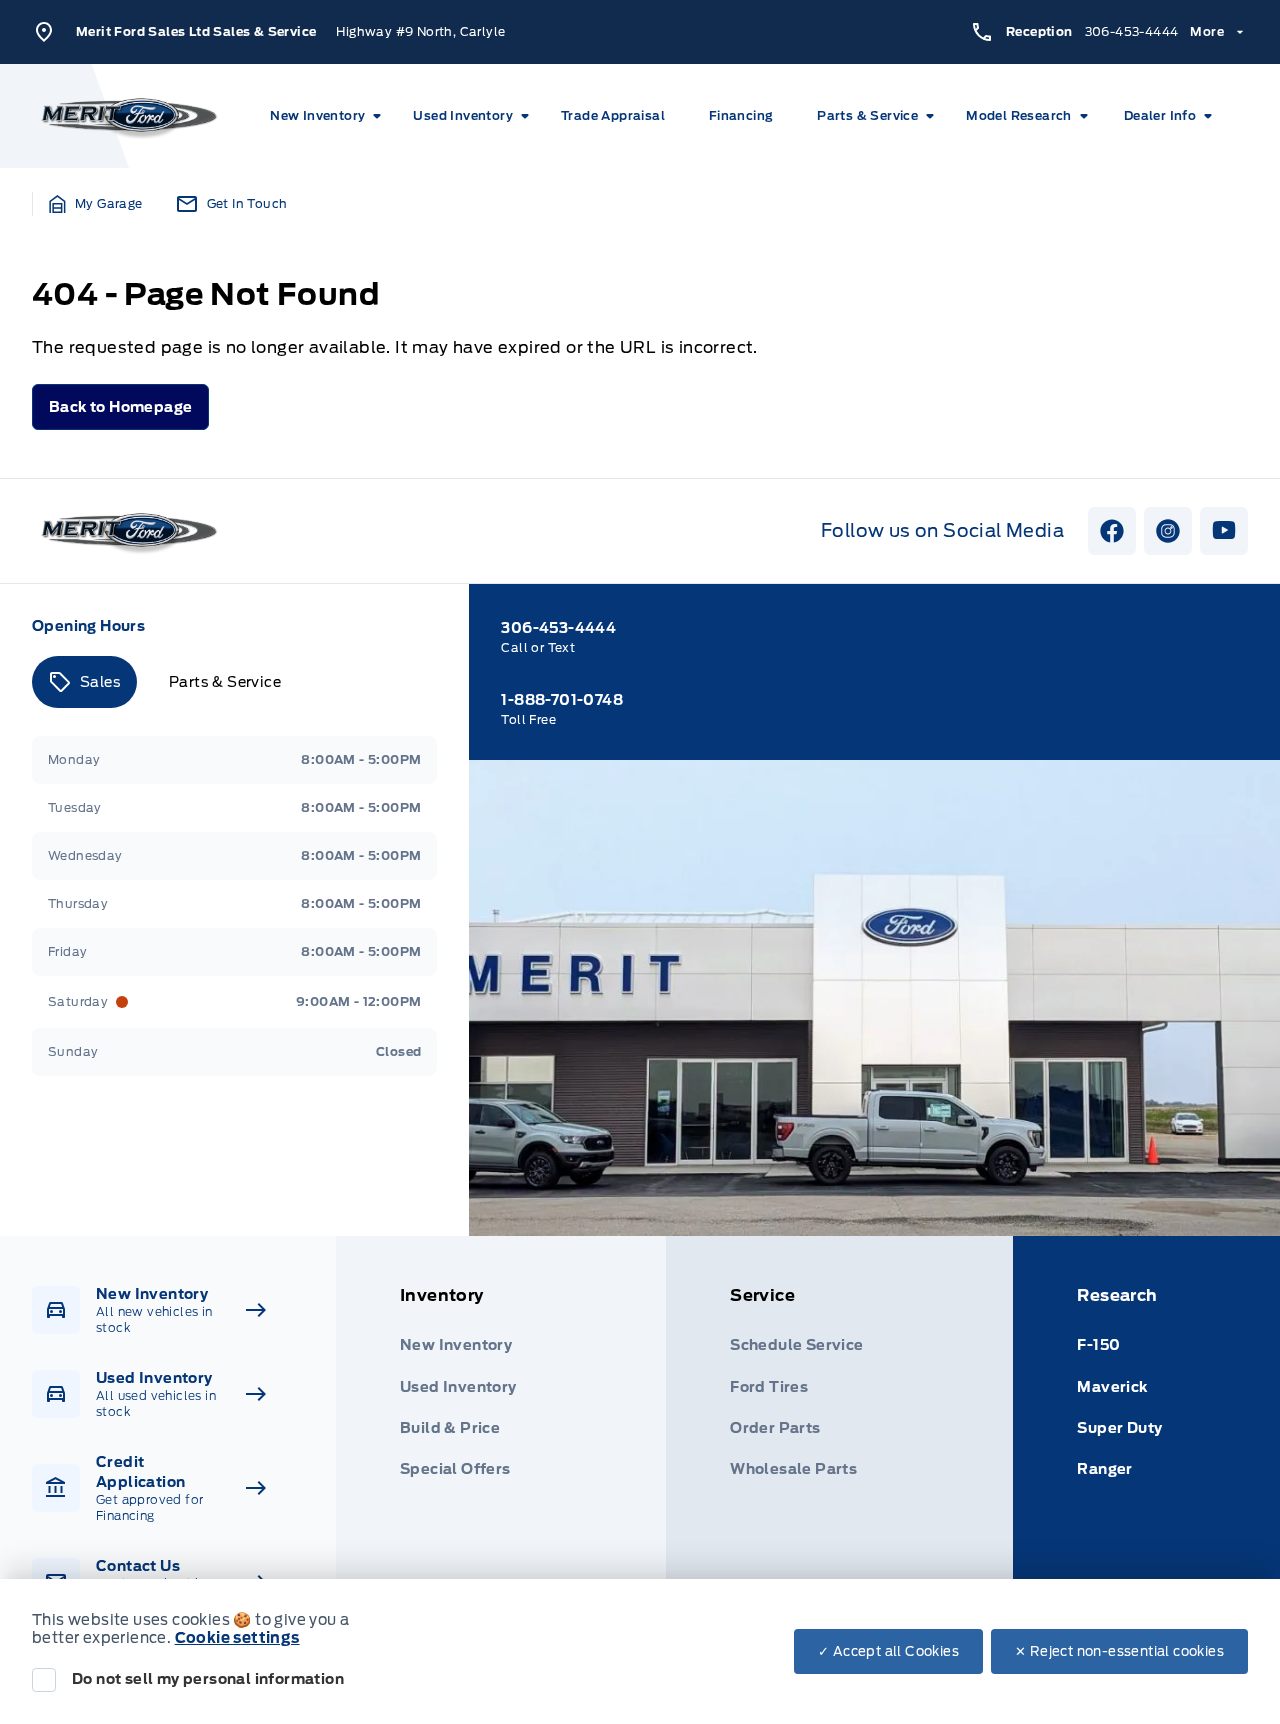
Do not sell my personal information (208, 1679)
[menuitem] (329, 116)
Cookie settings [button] (237, 1638)
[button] (96, 204)
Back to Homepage (120, 407)
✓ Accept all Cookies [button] (888, 1651)
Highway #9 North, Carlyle (420, 31)
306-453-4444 (1132, 31)
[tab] (84, 682)
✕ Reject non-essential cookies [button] (1119, 1651)
